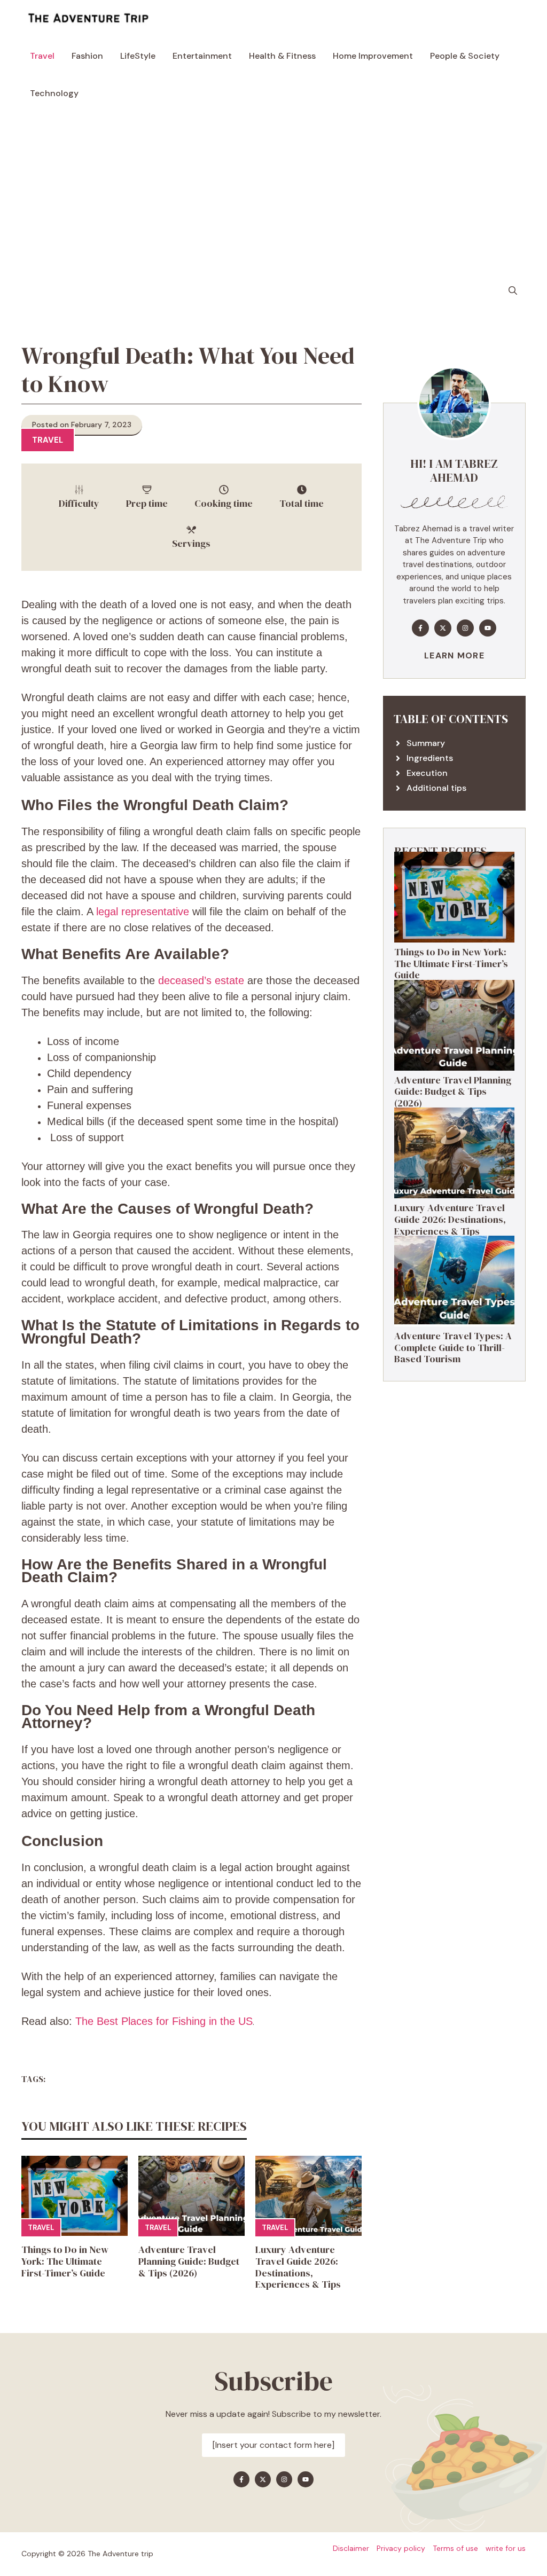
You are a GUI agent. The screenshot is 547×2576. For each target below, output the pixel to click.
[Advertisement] (273, 192)
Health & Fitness (282, 56)
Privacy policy (401, 2548)
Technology (54, 93)
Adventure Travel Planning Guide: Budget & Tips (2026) (189, 2261)
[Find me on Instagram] (465, 628)
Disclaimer (351, 2548)
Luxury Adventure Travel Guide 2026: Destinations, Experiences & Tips (298, 2267)
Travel (42, 56)
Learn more (454, 655)
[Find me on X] (443, 628)
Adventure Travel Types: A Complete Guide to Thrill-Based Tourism (453, 1347)
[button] (513, 291)
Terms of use (455, 2548)
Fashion (87, 56)
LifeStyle (138, 56)
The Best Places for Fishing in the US (164, 2021)
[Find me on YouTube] (488, 628)
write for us (506, 2548)
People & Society (465, 56)
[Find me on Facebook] (420, 628)
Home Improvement (373, 56)
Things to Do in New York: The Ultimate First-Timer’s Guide (65, 2261)
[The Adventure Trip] (88, 19)
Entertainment (202, 56)
